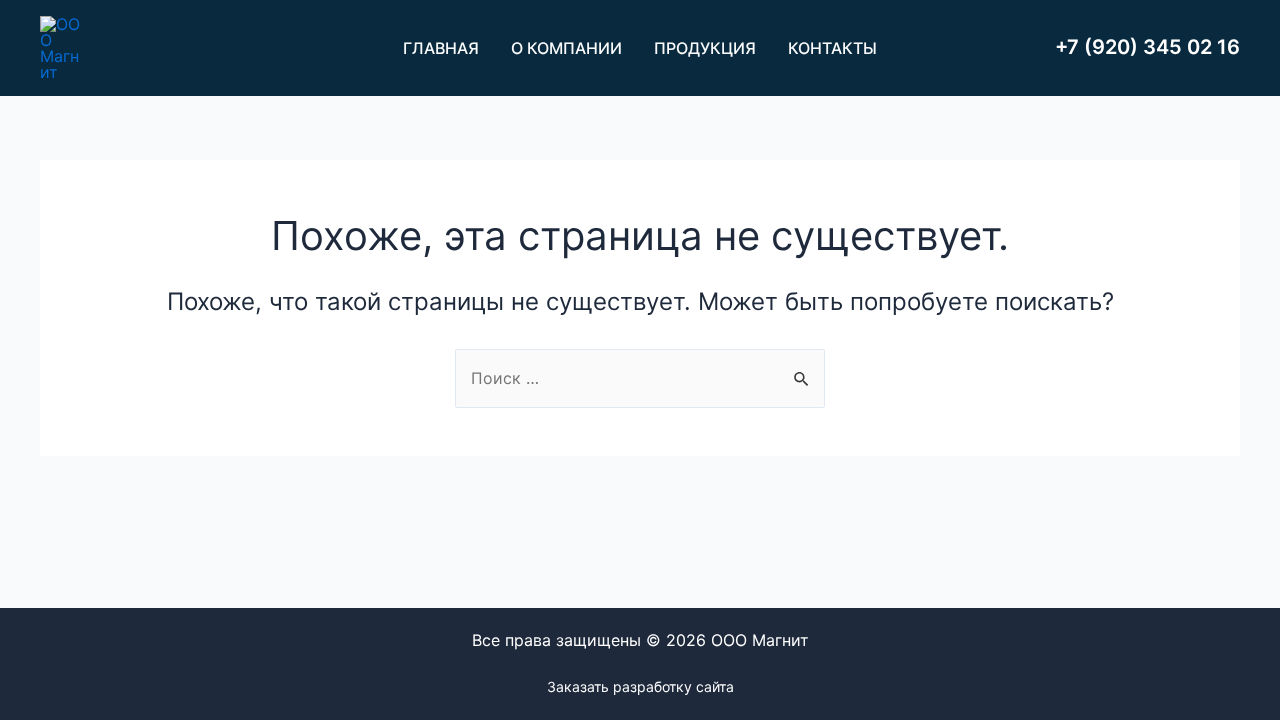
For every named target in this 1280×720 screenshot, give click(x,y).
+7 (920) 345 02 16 (1147, 47)
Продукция (705, 48)
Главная (441, 48)
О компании (566, 48)
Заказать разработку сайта (640, 686)
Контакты (832, 48)
